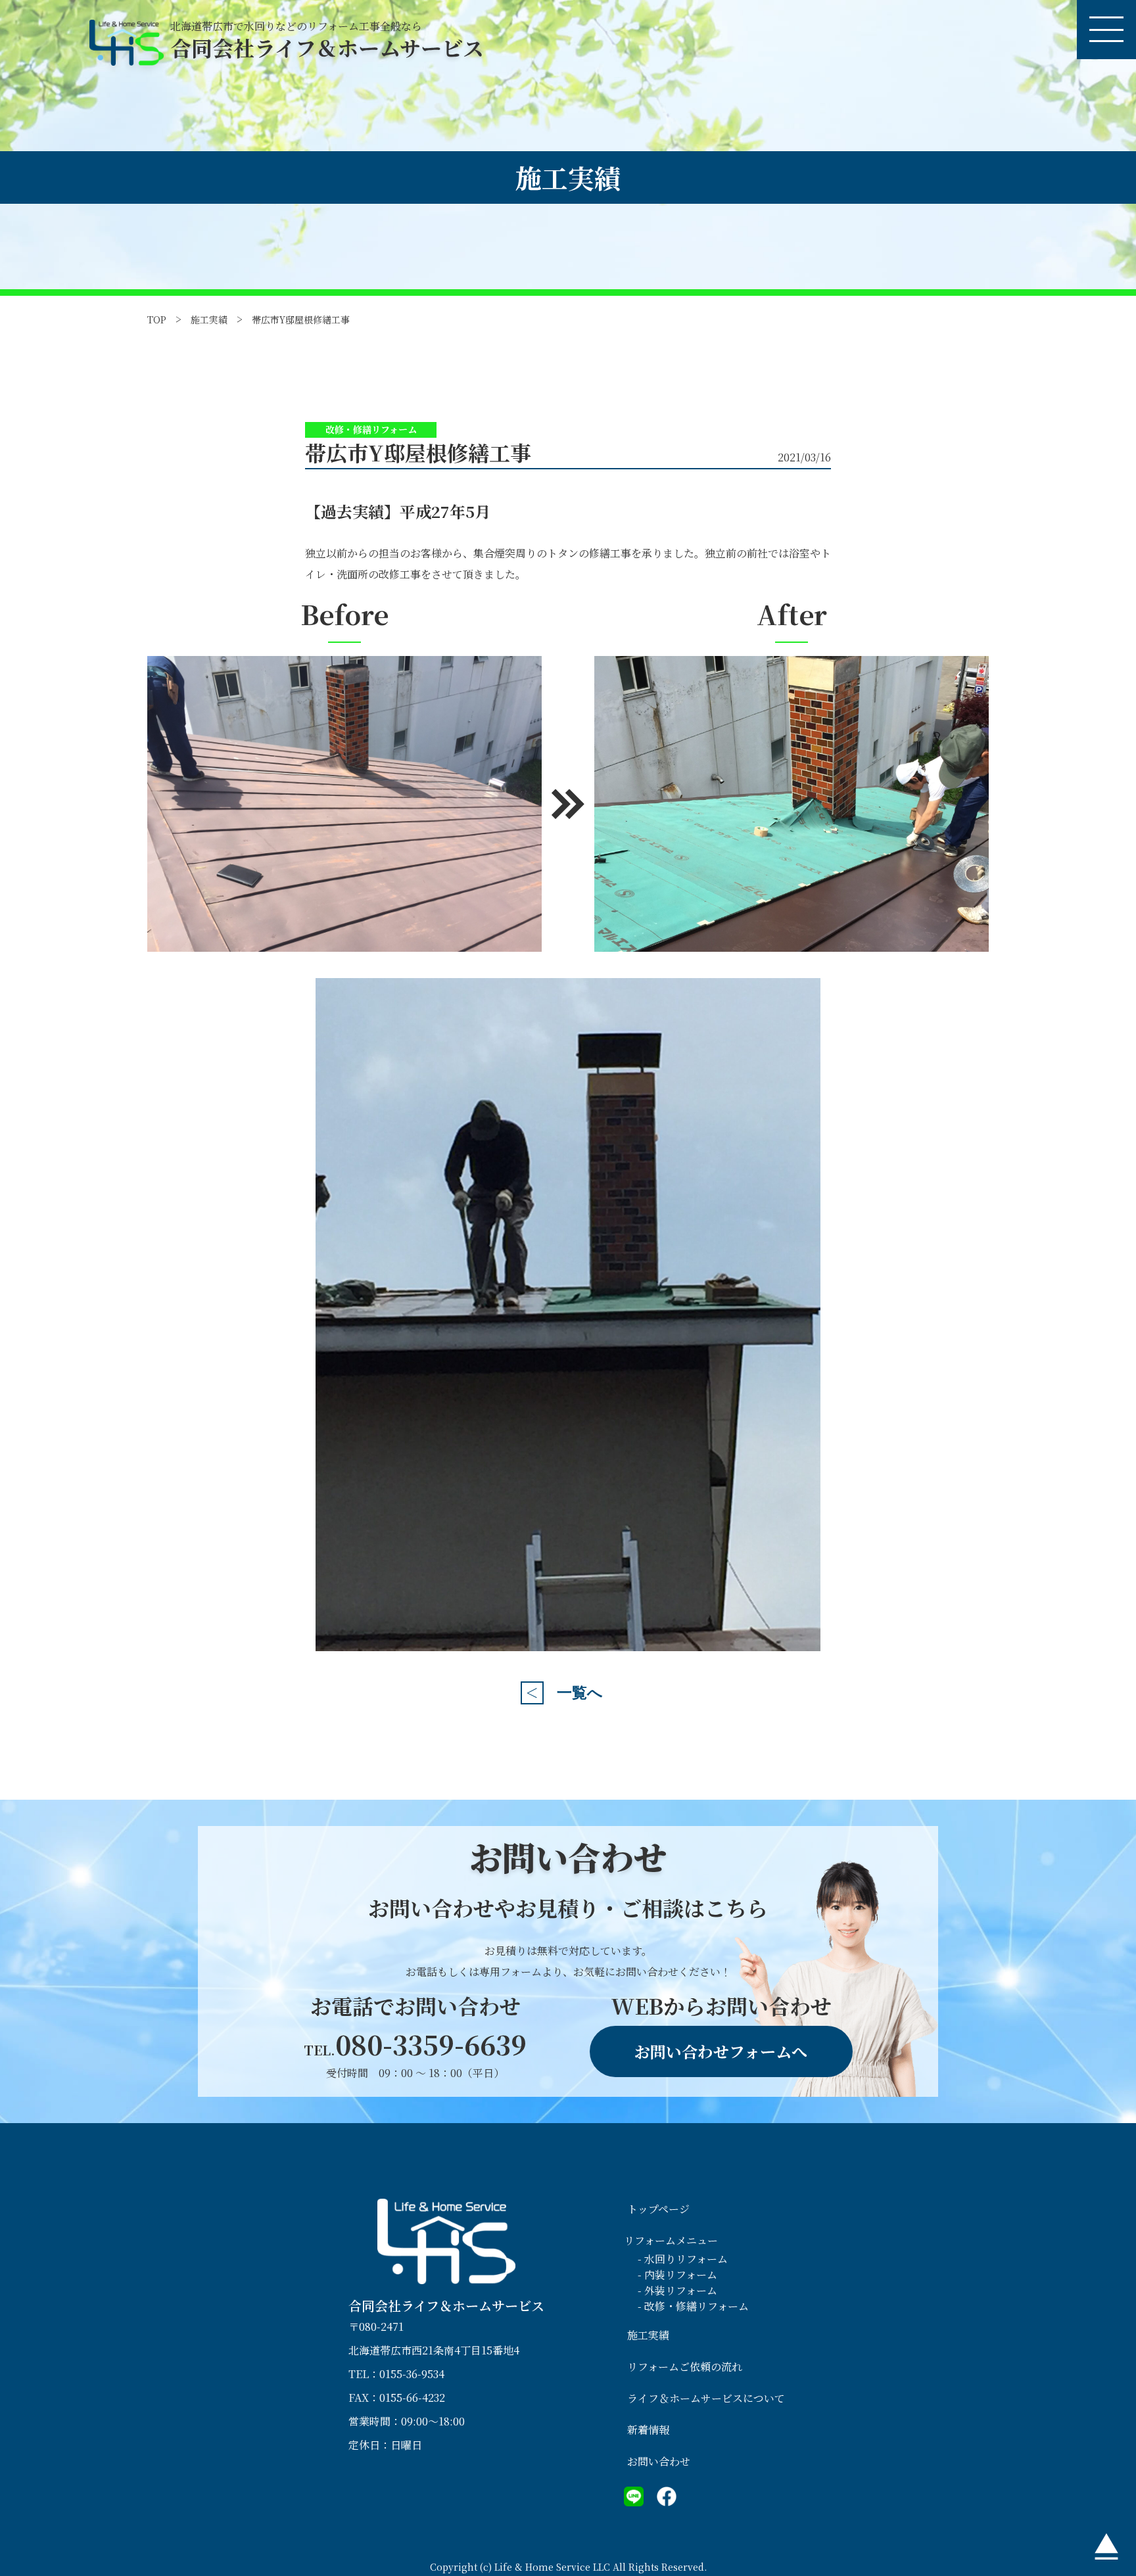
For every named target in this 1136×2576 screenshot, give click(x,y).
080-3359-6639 (415, 2044)
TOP (157, 319)
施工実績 (209, 319)
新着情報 (648, 2430)
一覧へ (580, 1693)
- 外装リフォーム (677, 2290)
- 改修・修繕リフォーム (693, 2306)
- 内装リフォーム (677, 2275)
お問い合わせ (659, 2461)
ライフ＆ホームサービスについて (706, 2398)
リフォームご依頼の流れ (685, 2367)
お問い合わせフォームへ (721, 2051)
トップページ (658, 2209)
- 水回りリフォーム (683, 2259)
